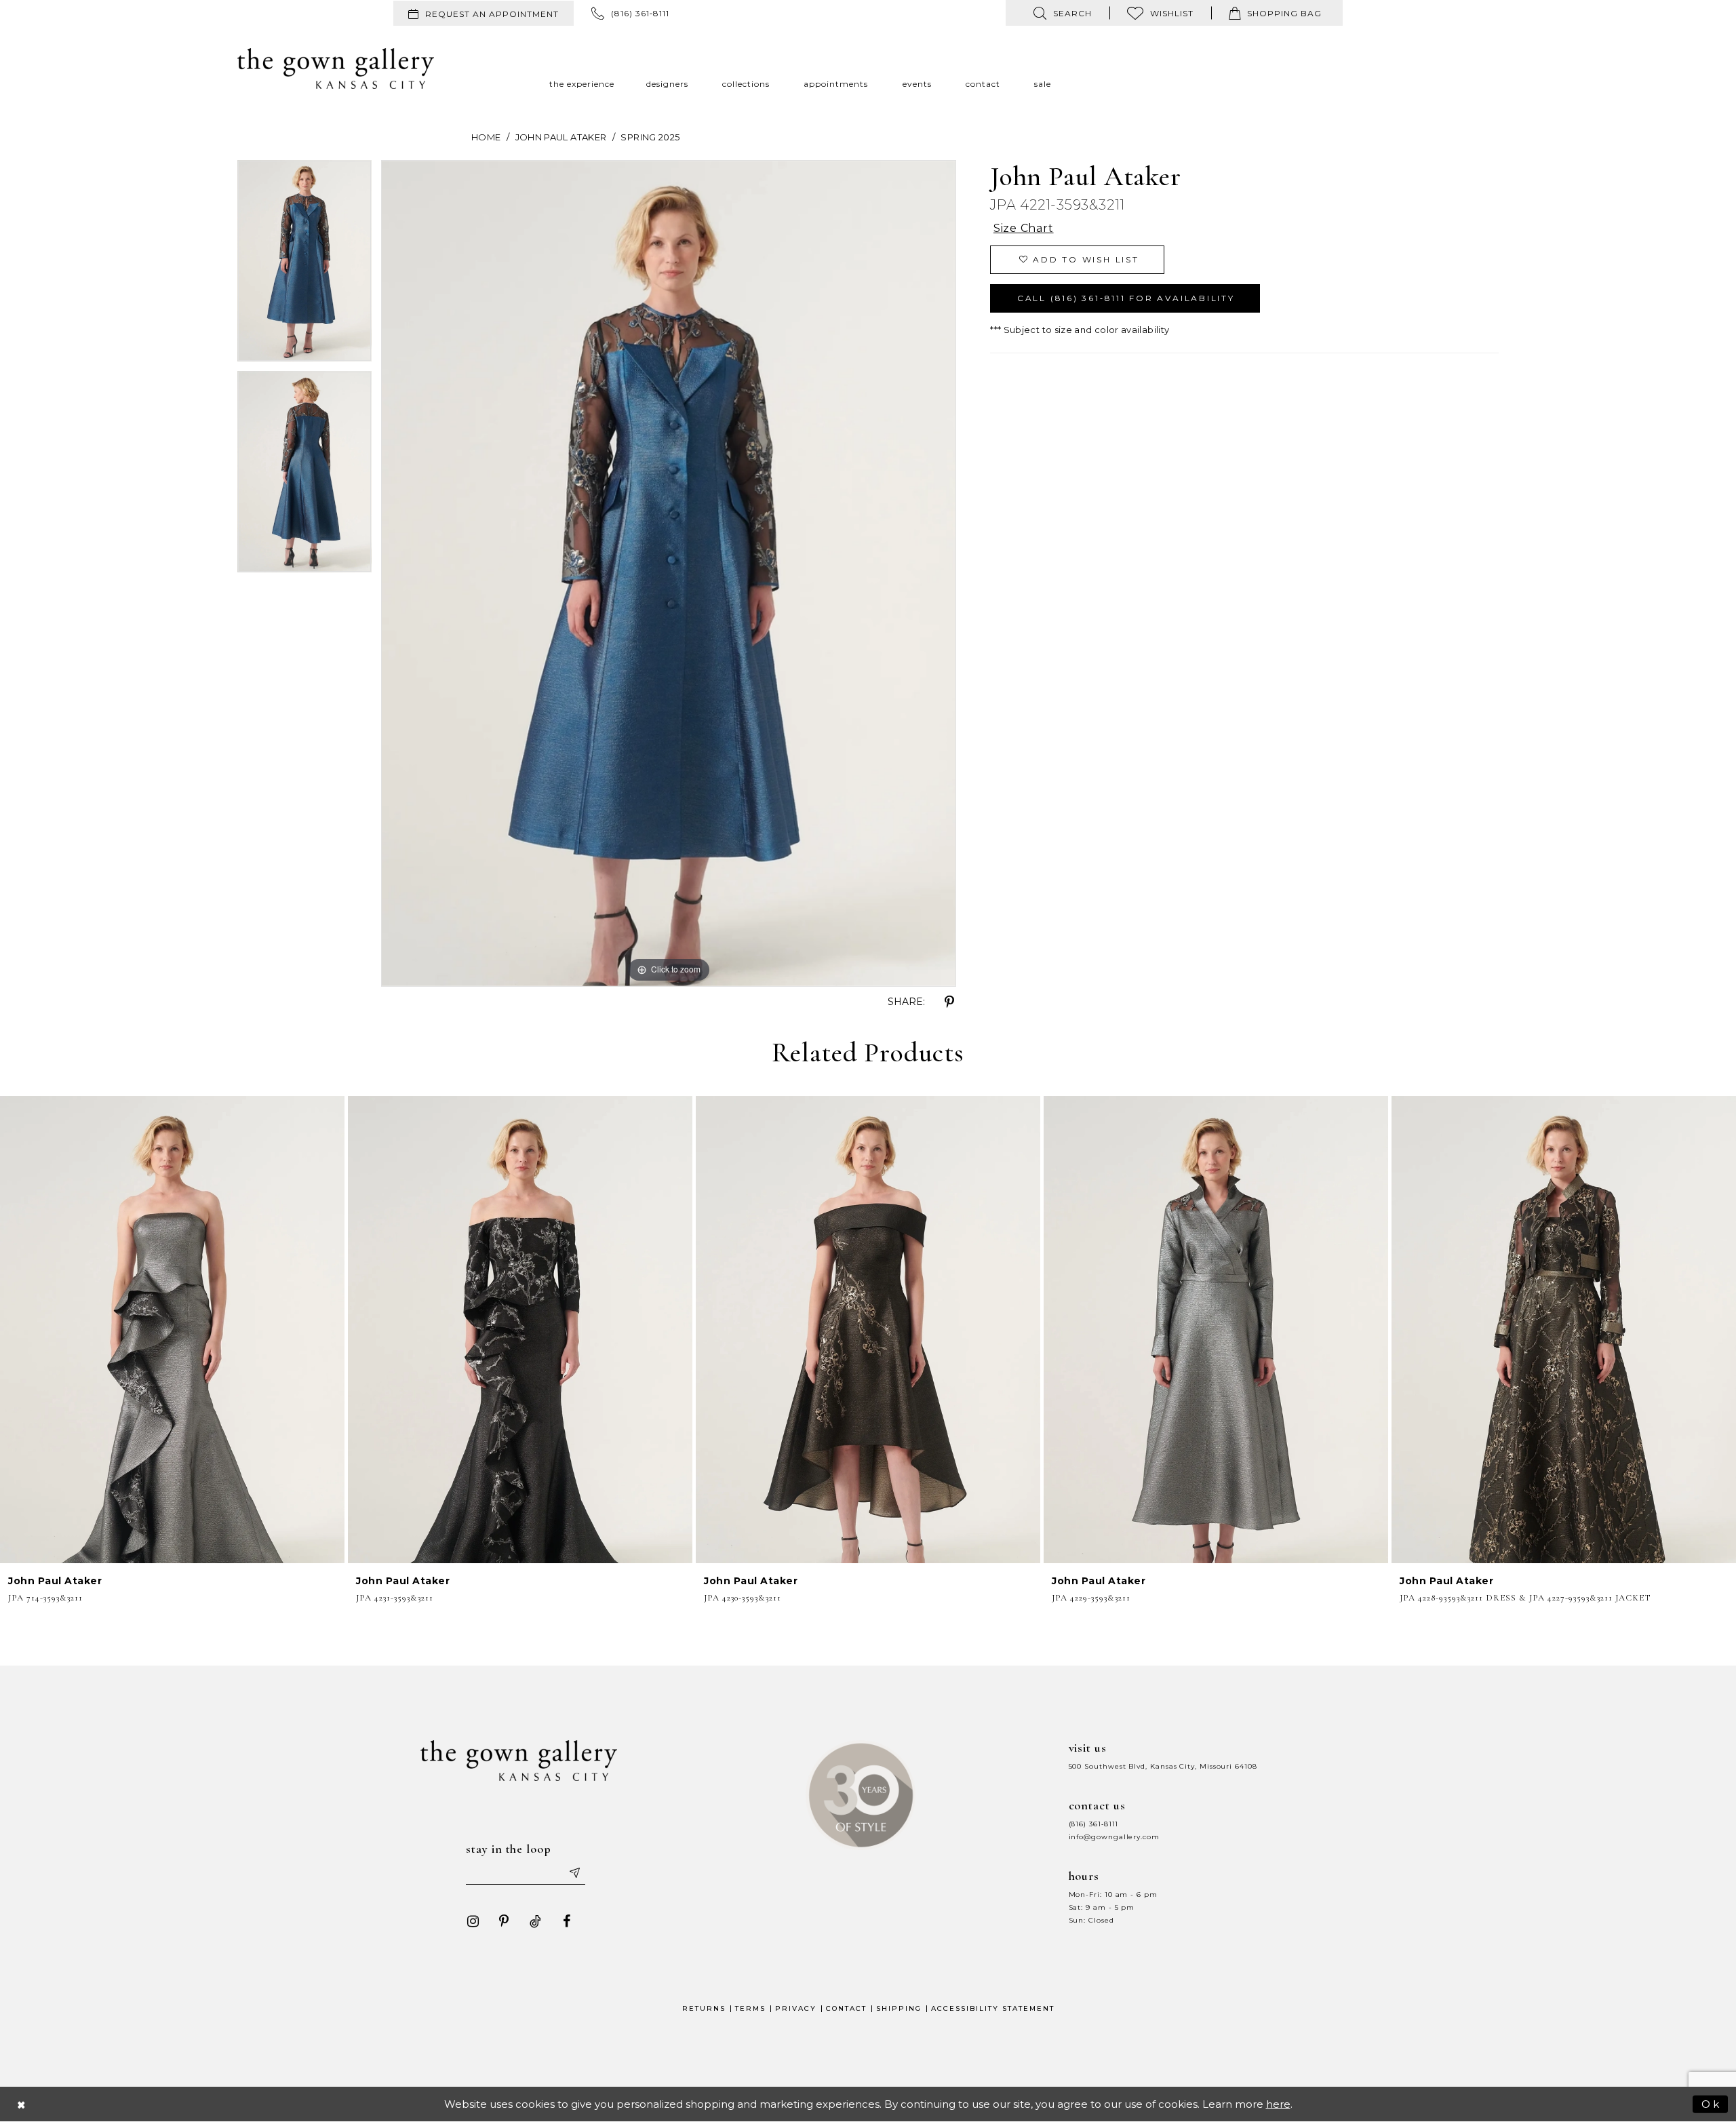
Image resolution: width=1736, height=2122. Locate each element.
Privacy (796, 2008)
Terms (750, 2008)
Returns (704, 2008)
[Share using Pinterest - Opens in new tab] (949, 1002)
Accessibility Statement (993, 2008)
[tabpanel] (304, 266)
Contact (846, 2008)
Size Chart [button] (1024, 228)
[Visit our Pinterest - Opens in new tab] (504, 1921)
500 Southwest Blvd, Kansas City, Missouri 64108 (1163, 1766)
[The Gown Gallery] (336, 68)
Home (486, 137)
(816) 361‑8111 (1094, 1824)
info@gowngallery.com (1114, 1837)
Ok (1711, 2103)
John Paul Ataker (561, 137)
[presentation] (172, 1329)
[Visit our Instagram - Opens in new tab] (473, 1921)
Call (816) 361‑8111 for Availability (1126, 298)
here (1278, 2104)
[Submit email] (574, 1872)
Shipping (899, 2008)
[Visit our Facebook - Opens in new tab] (566, 1921)
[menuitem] (484, 13)
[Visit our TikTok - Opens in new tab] (535, 1921)
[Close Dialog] (22, 2104)
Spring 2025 (650, 137)
